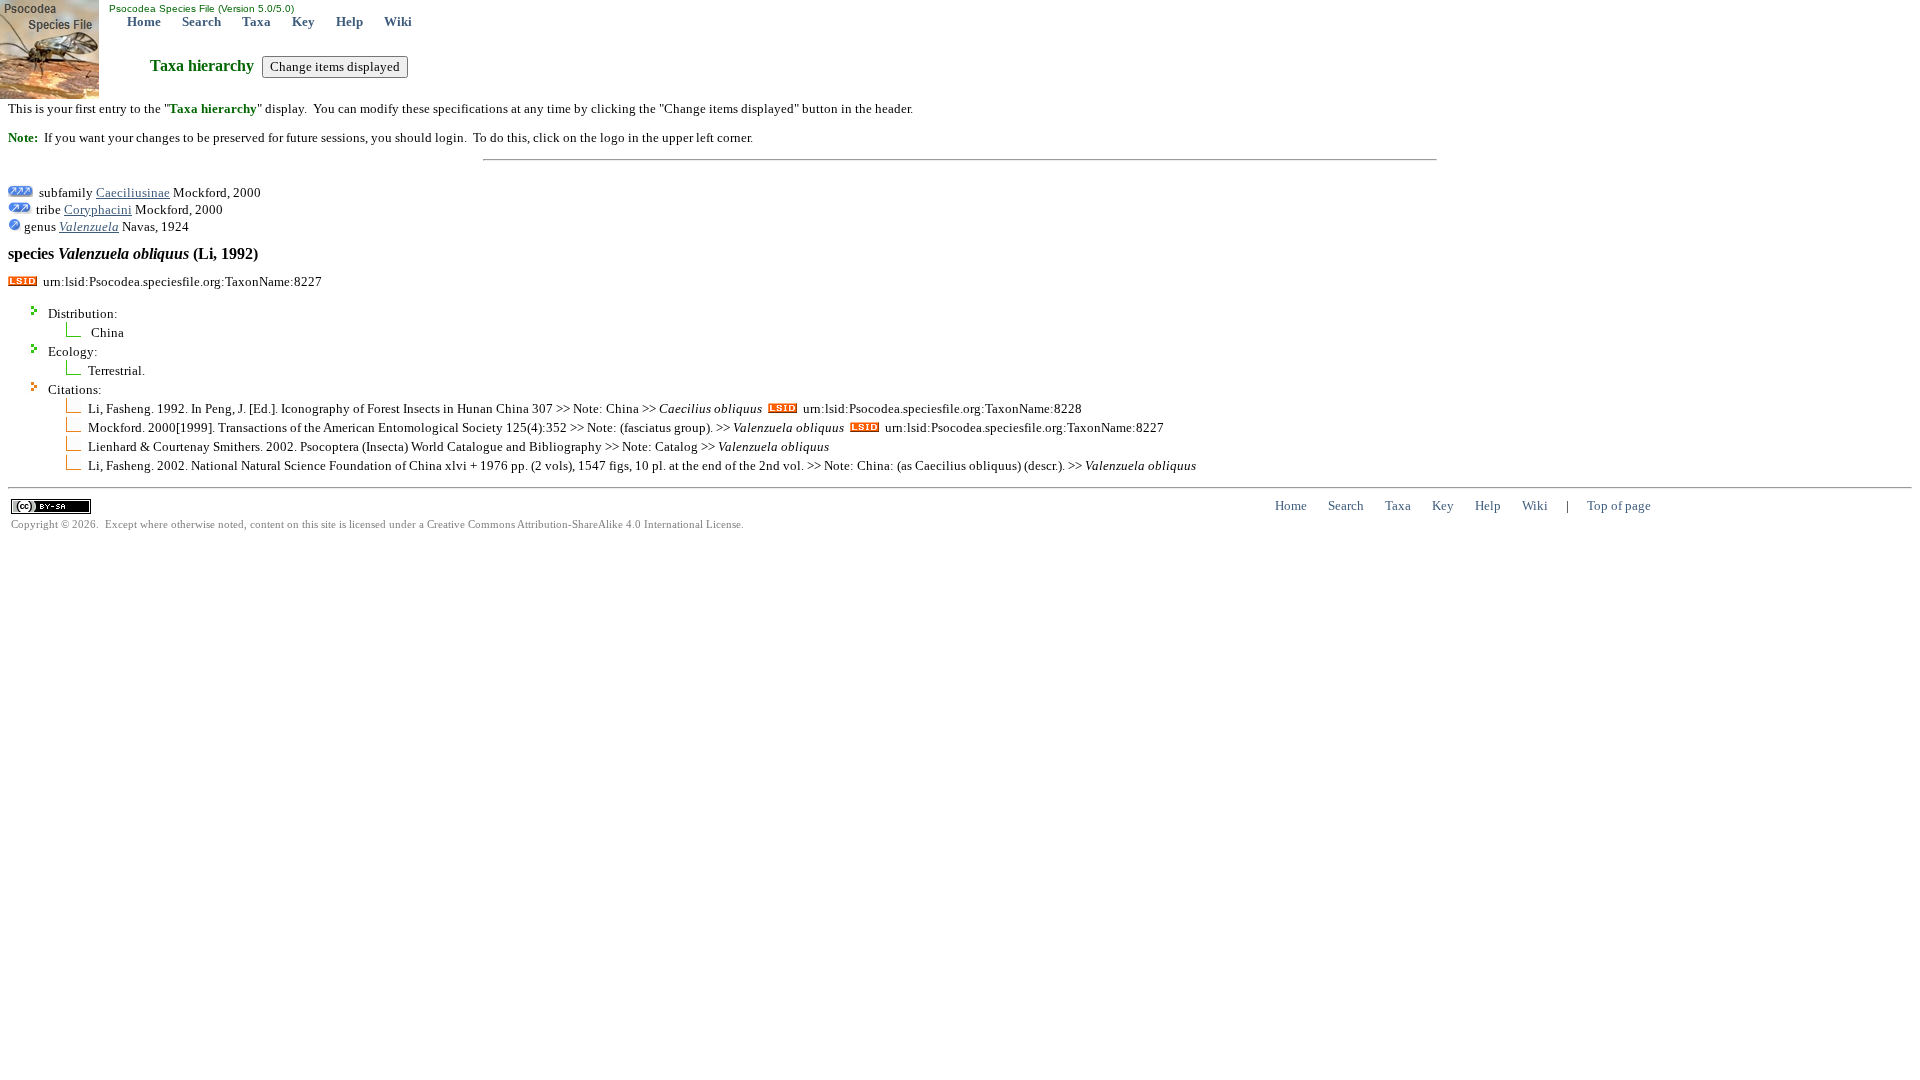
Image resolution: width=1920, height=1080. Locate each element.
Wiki (398, 21)
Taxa (256, 21)
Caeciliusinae (133, 192)
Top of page (1619, 505)
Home (144, 21)
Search (201, 21)
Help (349, 21)
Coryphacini (98, 209)
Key (303, 21)
